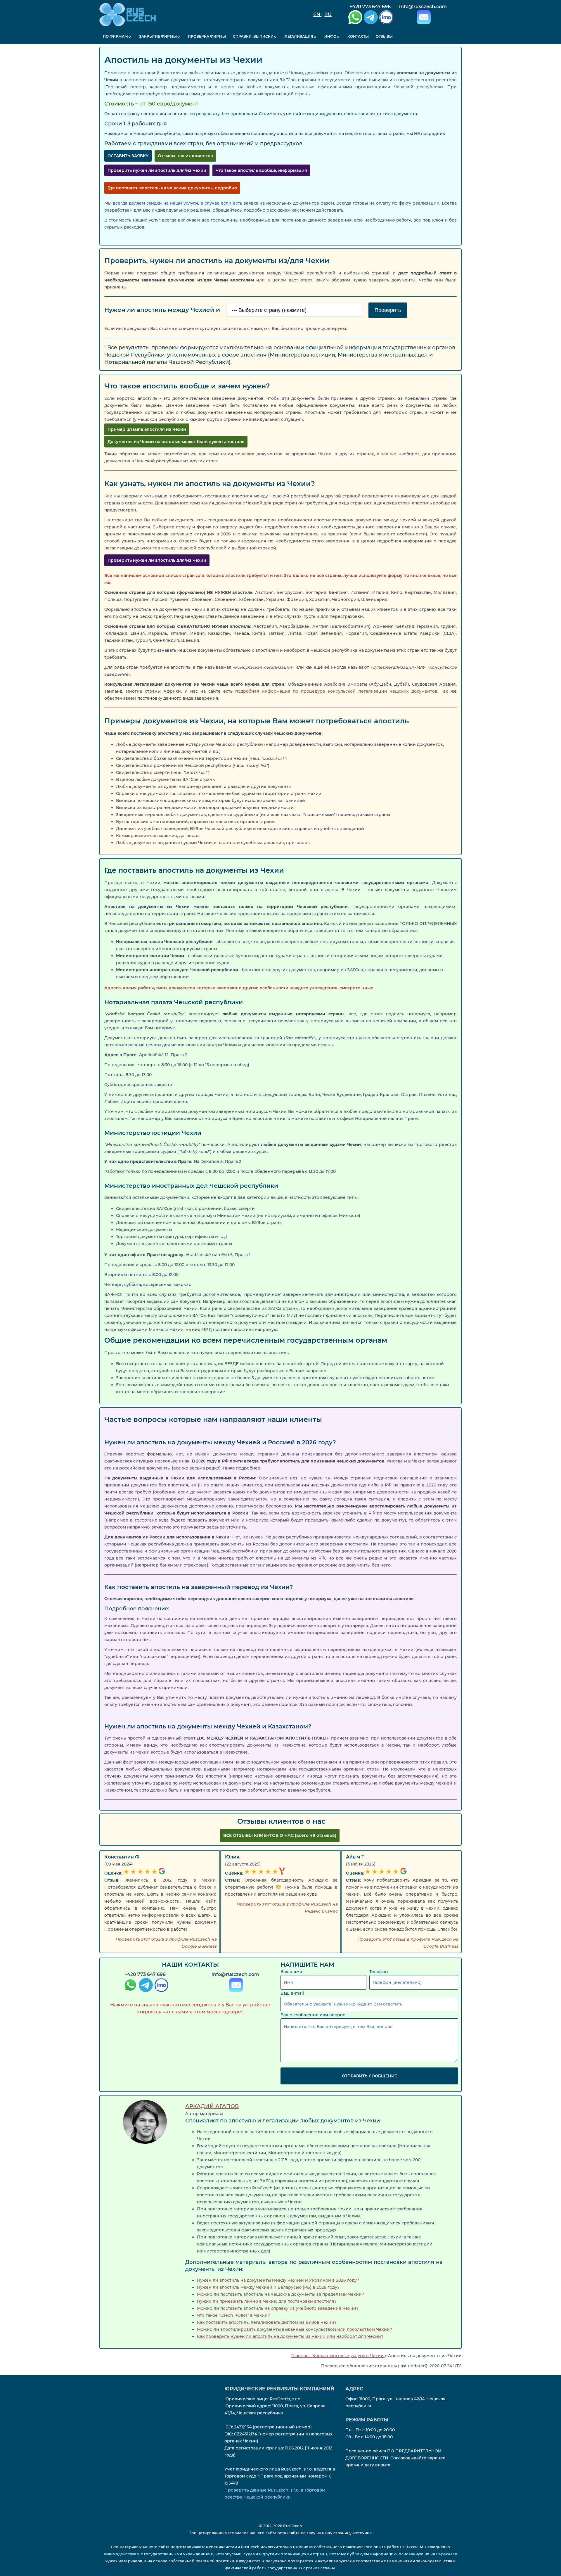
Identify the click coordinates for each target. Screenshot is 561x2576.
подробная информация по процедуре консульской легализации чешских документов (336, 691)
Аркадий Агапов (212, 2106)
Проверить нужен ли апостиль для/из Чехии (157, 170)
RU (328, 14)
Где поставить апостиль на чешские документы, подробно (172, 188)
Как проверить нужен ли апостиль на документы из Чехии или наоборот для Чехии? (290, 2336)
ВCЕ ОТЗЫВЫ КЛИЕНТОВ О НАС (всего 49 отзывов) (280, 1835)
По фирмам (115, 36)
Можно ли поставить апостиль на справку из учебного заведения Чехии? (278, 2308)
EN (317, 14)
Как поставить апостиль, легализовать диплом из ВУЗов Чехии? (267, 2322)
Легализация (299, 36)
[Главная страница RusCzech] (128, 15)
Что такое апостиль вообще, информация (261, 170)
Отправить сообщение (369, 2076)
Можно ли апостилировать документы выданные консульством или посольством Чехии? (295, 2329)
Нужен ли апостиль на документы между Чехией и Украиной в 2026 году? (278, 2280)
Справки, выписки (253, 36)
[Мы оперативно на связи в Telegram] (370, 18)
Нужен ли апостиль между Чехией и (163, 310)
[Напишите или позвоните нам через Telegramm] (145, 1986)
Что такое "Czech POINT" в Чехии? (233, 2315)
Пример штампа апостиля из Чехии (147, 429)
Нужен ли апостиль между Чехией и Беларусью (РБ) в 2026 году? (268, 2287)
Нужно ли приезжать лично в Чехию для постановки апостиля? (267, 2301)
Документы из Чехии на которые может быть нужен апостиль (176, 442)
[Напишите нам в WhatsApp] (355, 18)
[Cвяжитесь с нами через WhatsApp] (130, 1986)
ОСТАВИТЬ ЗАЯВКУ (128, 156)
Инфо (330, 36)
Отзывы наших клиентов (185, 156)
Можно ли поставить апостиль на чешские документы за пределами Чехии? (280, 2294)
